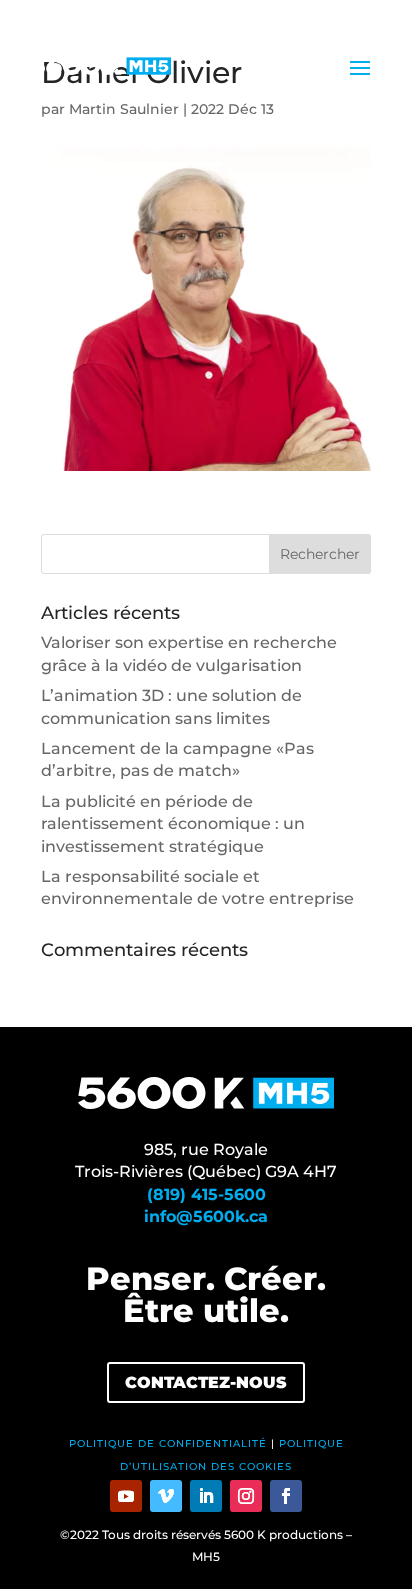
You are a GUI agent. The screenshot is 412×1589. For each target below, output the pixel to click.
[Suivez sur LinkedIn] (206, 1496)
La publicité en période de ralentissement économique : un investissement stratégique (173, 824)
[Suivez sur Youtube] (126, 1496)
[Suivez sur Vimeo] (166, 1496)
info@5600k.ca (206, 1216)
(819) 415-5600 (206, 1194)
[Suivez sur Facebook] (286, 1496)
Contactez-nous (206, 1382)
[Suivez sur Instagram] (246, 1496)
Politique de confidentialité (168, 1443)
